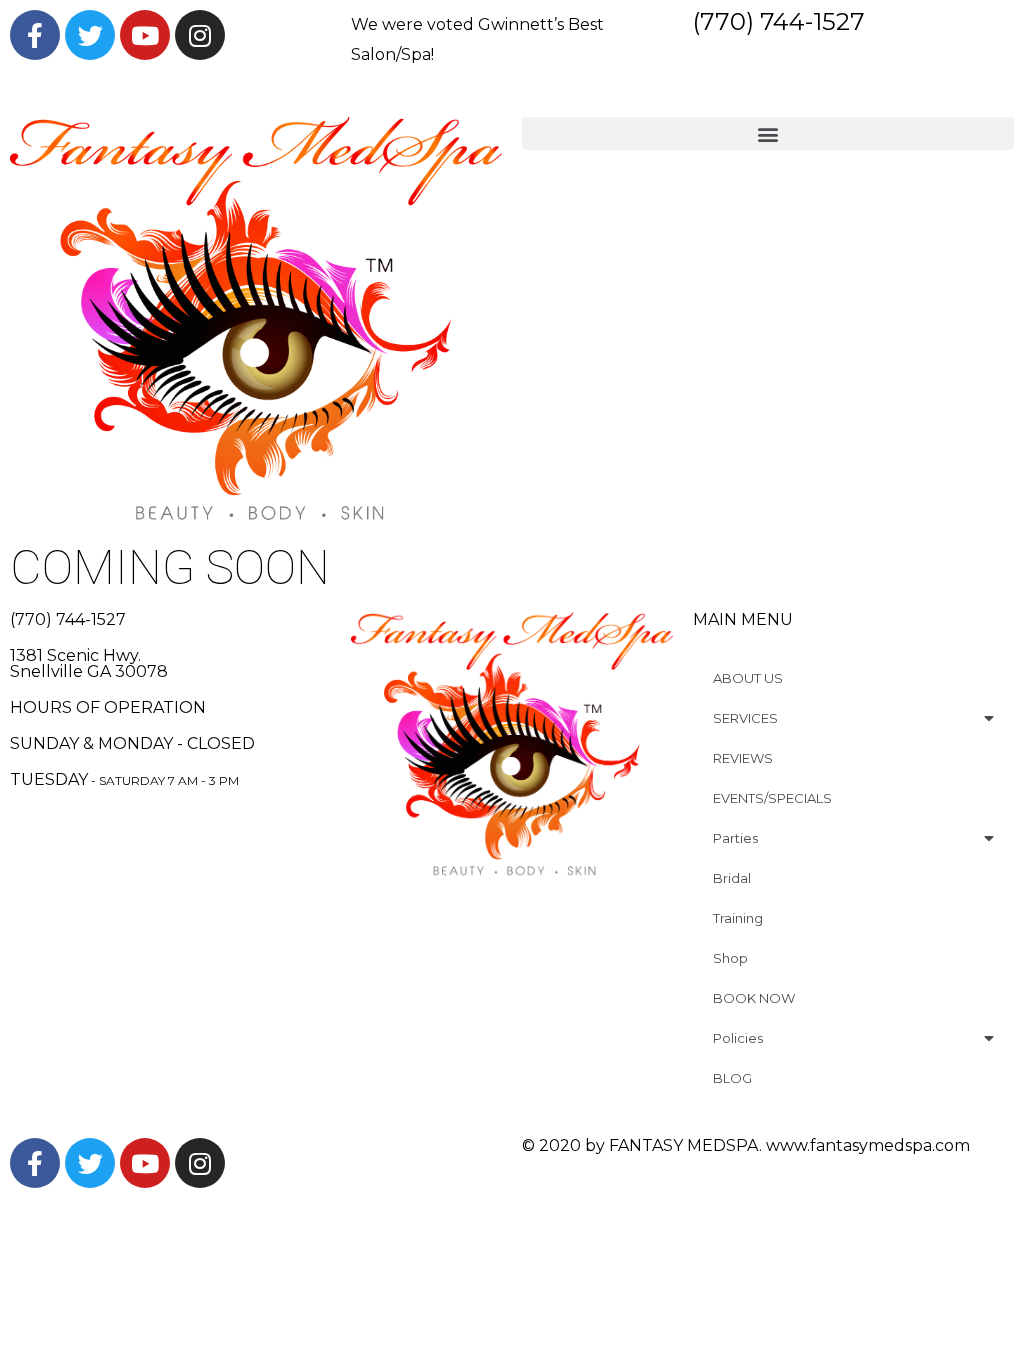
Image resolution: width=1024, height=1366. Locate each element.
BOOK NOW (754, 998)
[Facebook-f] (35, 35)
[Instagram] (200, 35)
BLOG (732, 1078)
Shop (730, 958)
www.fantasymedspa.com (868, 1145)
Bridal (732, 878)
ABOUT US (748, 678)
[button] (768, 133)
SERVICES (745, 718)
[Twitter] (90, 35)
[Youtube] (145, 35)
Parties (735, 838)
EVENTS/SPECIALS (772, 798)
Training (738, 918)
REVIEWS (743, 758)
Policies (738, 1038)
